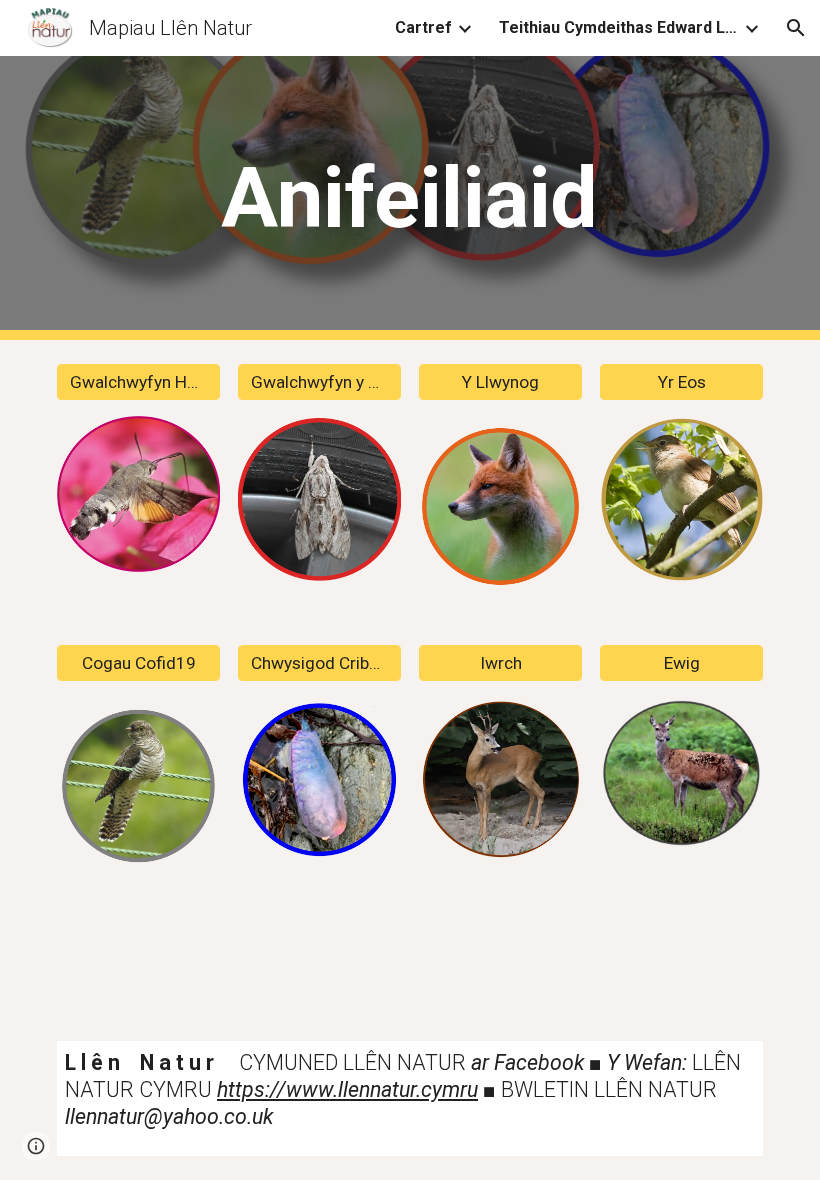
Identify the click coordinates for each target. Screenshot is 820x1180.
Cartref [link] (423, 27)
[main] (410, 198)
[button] (796, 28)
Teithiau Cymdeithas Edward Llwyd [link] (619, 27)
